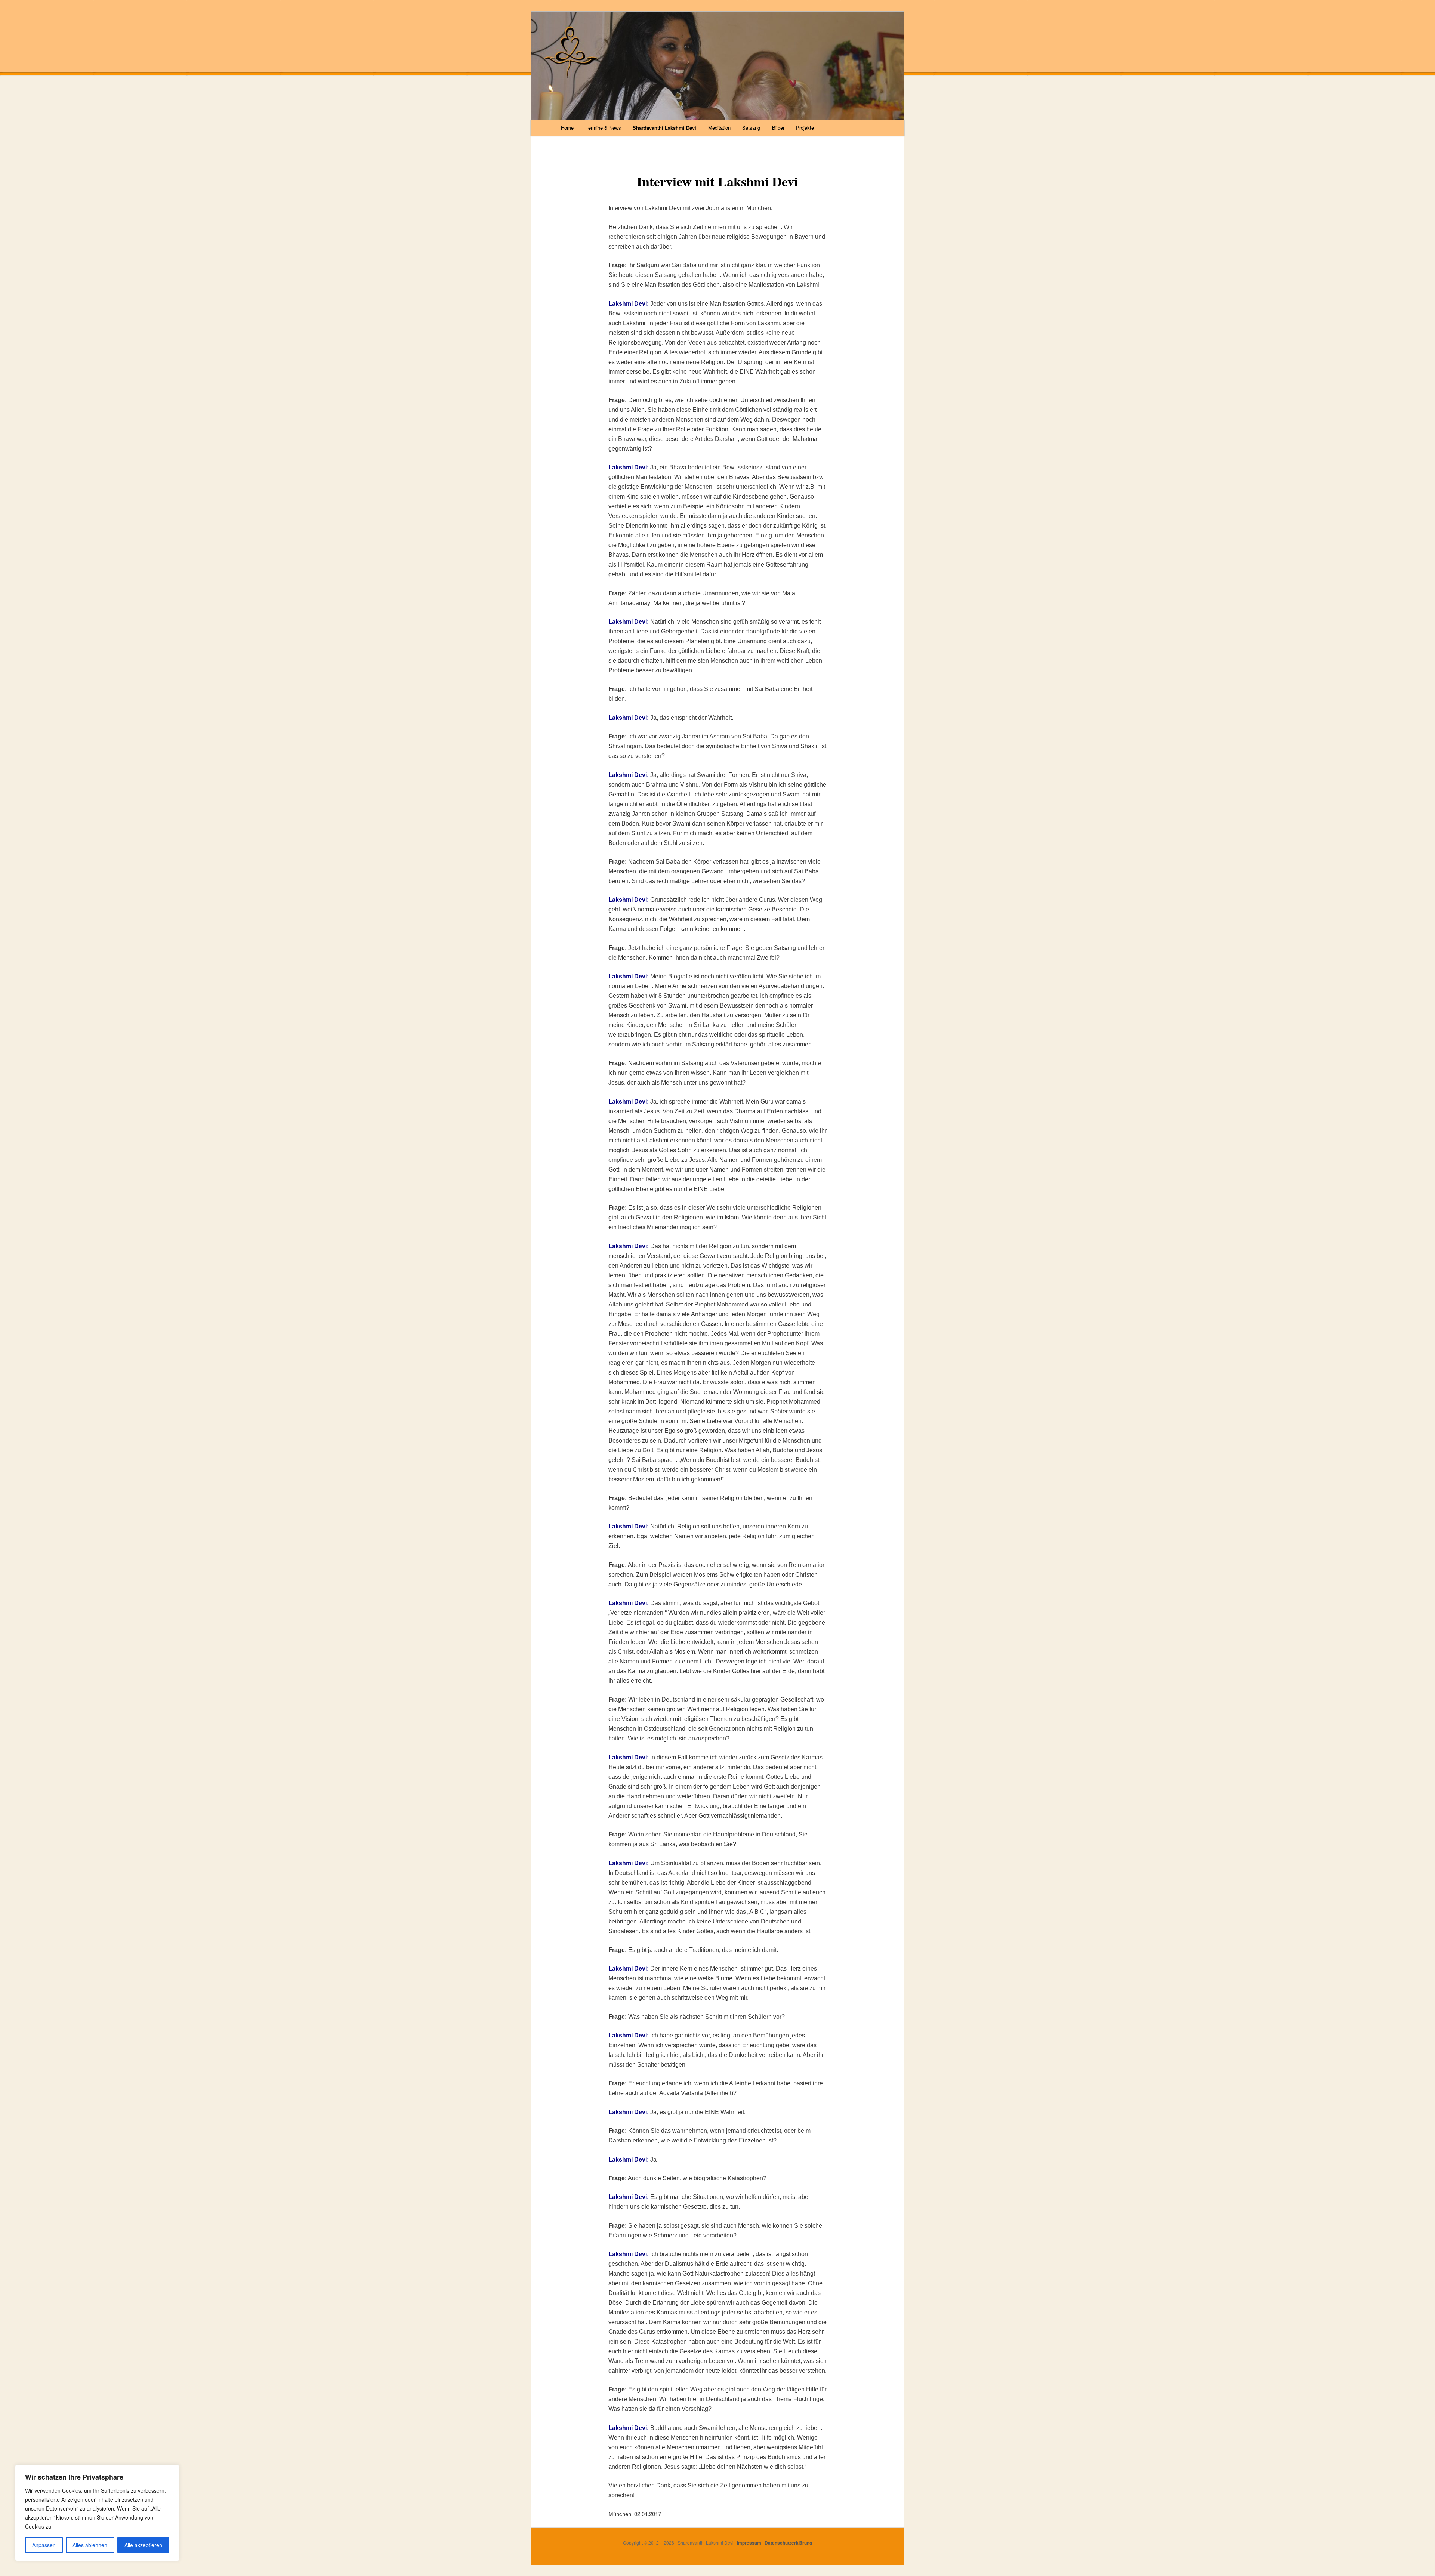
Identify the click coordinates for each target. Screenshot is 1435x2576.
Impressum (749, 2543)
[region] (97, 2513)
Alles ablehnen (90, 2545)
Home (567, 128)
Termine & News (603, 128)
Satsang (751, 128)
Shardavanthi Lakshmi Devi (664, 128)
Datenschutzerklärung (788, 2543)
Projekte (805, 128)
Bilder (778, 128)
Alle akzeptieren (143, 2545)
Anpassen (44, 2545)
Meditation (719, 128)
